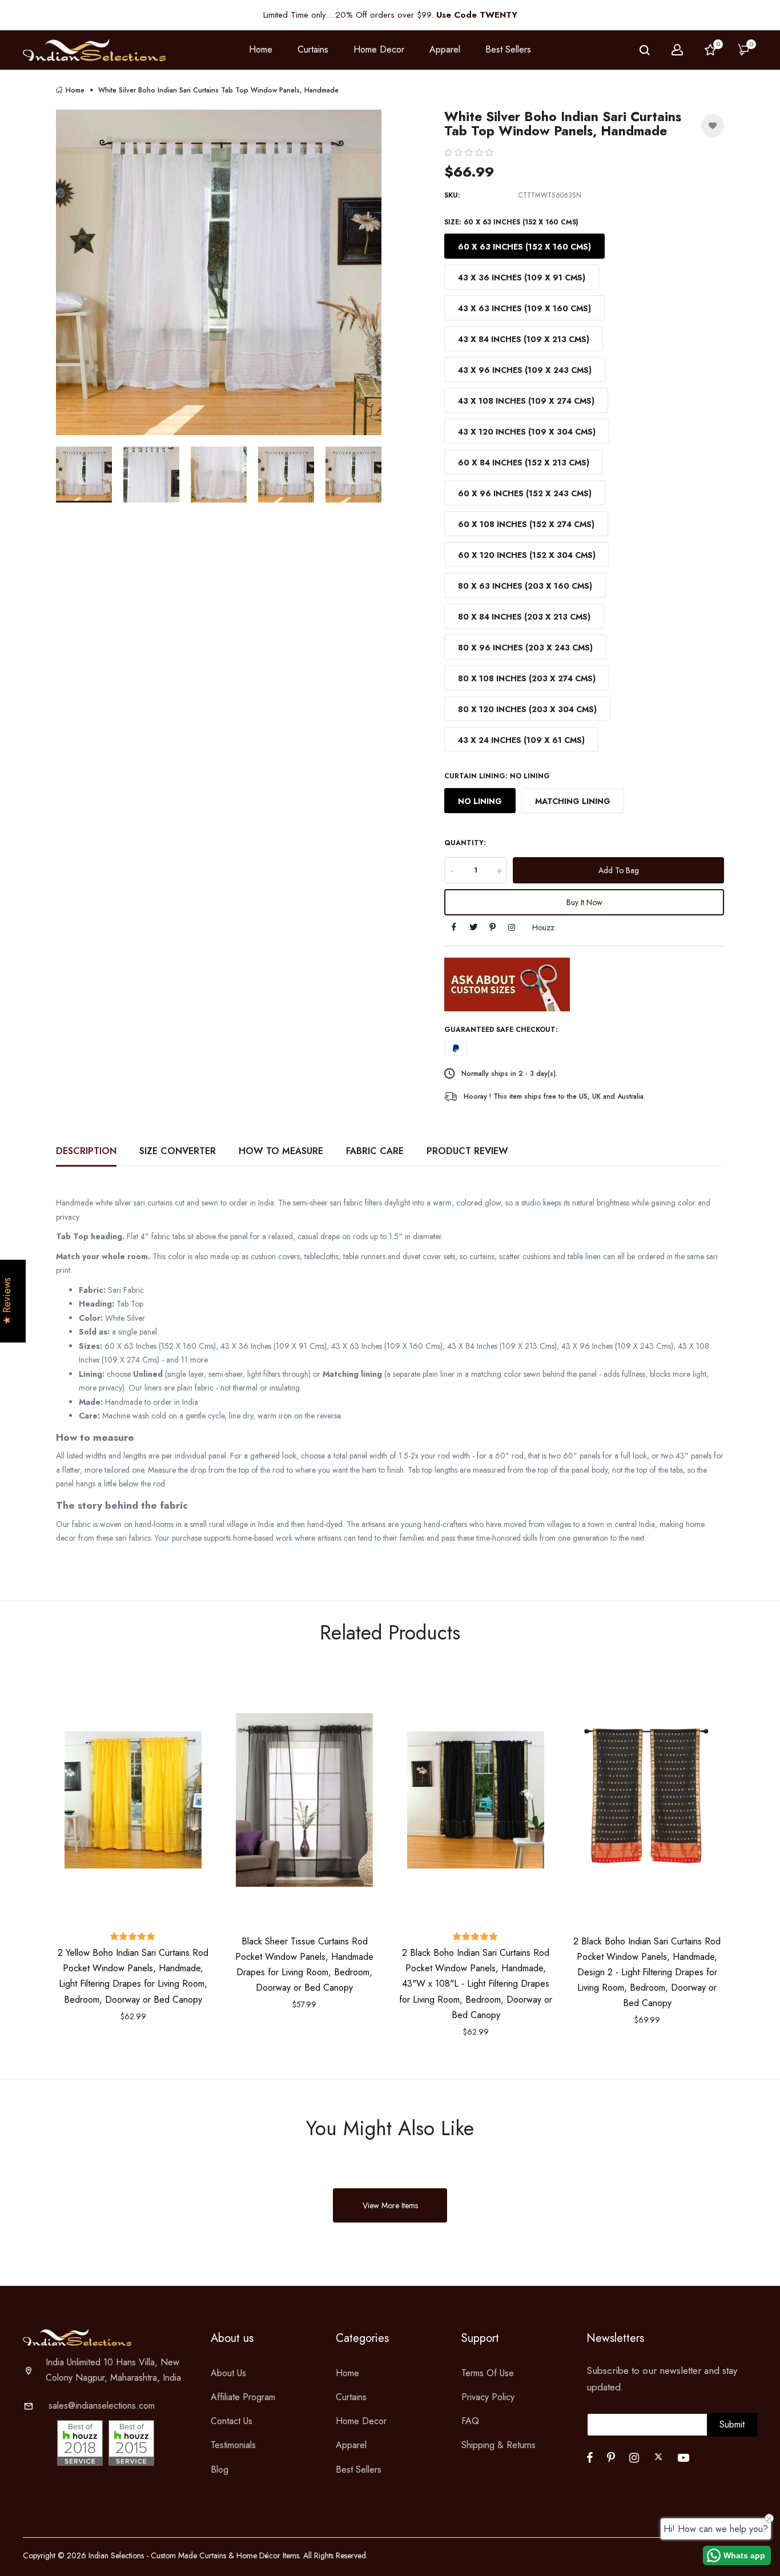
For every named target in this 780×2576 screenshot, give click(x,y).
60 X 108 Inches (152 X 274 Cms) (526, 524)
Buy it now (584, 902)
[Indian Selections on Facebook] (590, 2458)
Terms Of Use (488, 2373)
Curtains (351, 2397)
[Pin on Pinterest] (493, 928)
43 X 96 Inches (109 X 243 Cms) (525, 370)
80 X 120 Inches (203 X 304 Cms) (527, 709)
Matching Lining (573, 801)
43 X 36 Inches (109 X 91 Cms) (522, 278)
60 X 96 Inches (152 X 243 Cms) (525, 493)
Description (86, 1151)
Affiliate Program (243, 2397)
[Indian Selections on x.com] (658, 2457)
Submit (732, 2424)
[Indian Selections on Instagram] (634, 2458)
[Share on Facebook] (454, 928)
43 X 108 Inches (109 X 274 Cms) (526, 401)
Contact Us (232, 2421)
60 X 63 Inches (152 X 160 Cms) (524, 247)
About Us (228, 2373)
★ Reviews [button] (7, 1301)
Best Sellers (508, 49)
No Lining (480, 801)
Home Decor (361, 2421)
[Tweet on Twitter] (473, 928)
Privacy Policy (488, 2397)
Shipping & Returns (498, 2445)
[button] (469, 152)
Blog (220, 2469)
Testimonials (233, 2445)
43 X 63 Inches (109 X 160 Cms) (524, 308)
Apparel (351, 2445)
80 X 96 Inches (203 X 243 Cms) (525, 648)
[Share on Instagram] (512, 928)
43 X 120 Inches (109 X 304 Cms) (527, 432)
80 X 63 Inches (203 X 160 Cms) (525, 586)
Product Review (467, 1151)
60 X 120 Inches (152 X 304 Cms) (527, 555)
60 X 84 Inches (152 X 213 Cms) (524, 463)
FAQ (470, 2421)
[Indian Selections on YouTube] (683, 2458)
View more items (390, 2205)
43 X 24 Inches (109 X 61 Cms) (521, 740)
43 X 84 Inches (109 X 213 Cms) (524, 339)
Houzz (543, 927)
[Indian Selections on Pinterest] (611, 2458)
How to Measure (281, 1151)
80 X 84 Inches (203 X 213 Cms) (524, 617)
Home (261, 49)
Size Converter (178, 1151)
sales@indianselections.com (102, 2406)
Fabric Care (375, 1151)
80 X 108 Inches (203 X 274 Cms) (527, 678)
